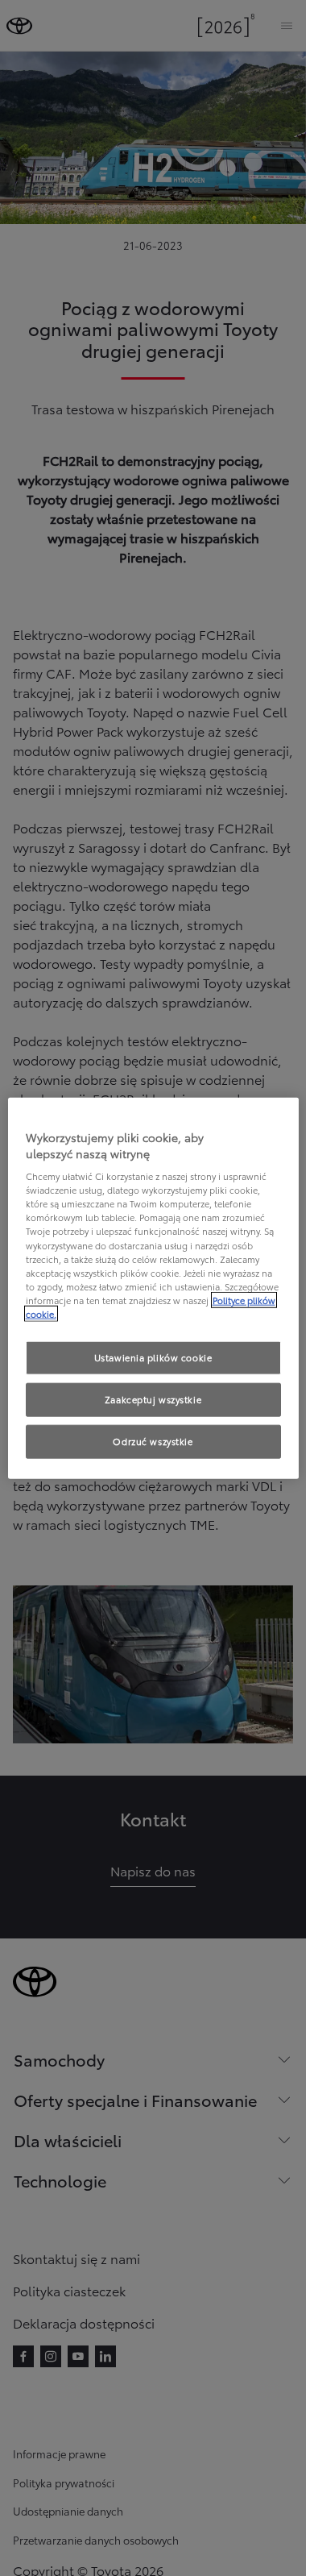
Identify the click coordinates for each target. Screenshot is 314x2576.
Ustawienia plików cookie (153, 1357)
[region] (153, 1288)
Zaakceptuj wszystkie (153, 1398)
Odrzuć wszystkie (153, 1440)
